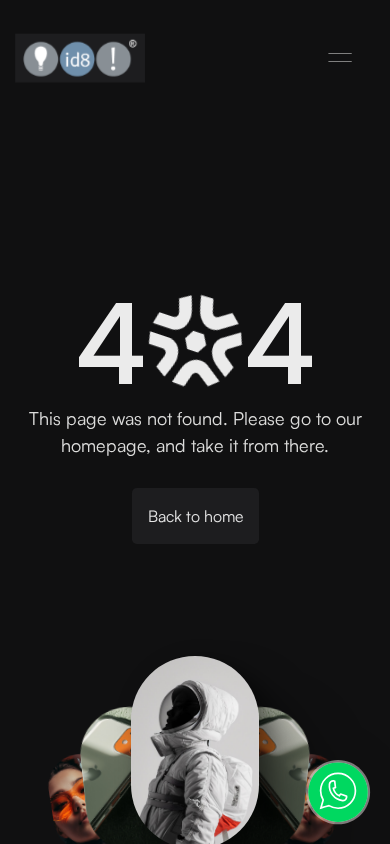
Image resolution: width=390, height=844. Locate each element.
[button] (340, 58)
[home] (80, 58)
